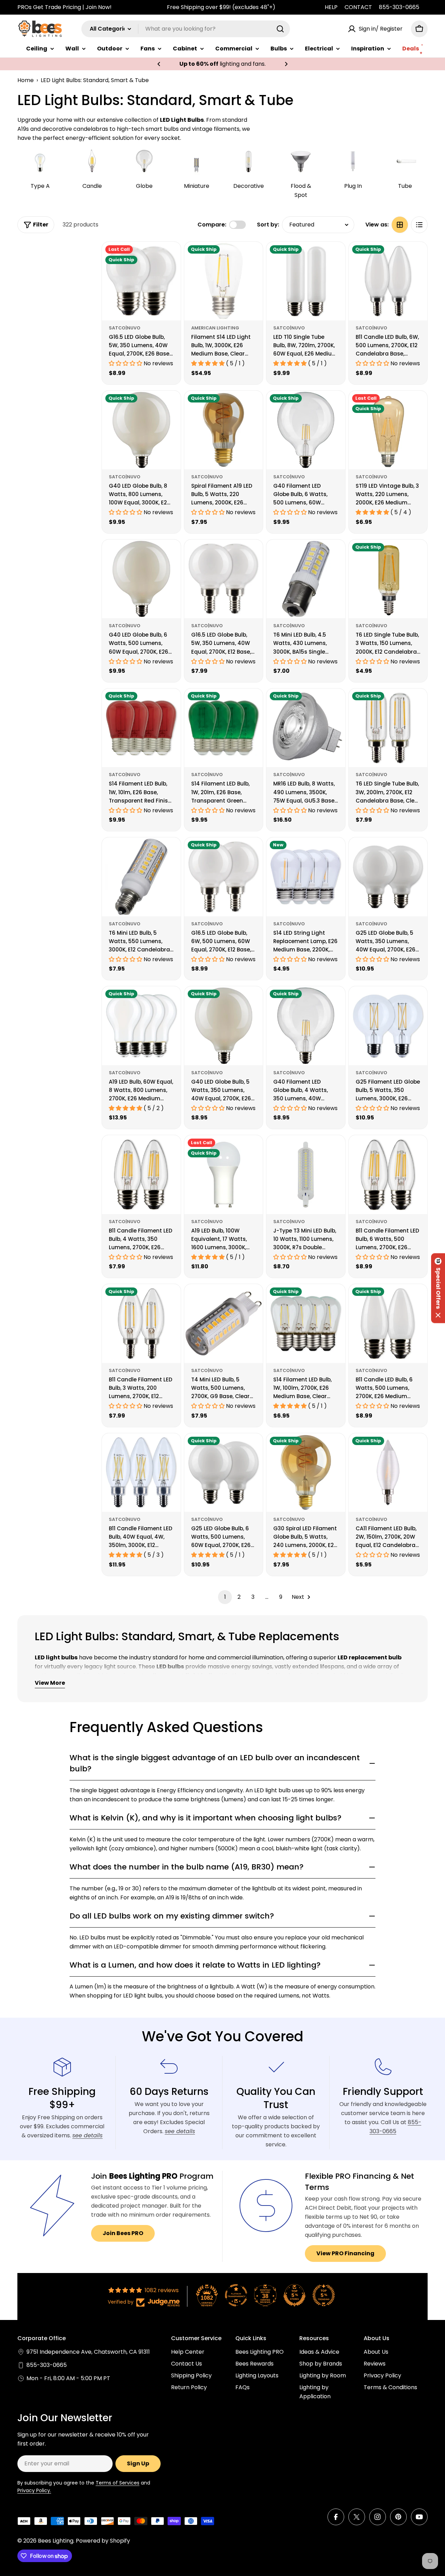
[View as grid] (400, 225)
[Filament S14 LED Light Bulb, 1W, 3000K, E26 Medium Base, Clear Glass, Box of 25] (224, 281)
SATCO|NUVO (125, 328)
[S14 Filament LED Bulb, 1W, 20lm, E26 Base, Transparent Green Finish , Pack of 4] (224, 728)
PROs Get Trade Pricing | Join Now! (64, 7)
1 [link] (225, 1597)
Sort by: (268, 225)
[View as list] (419, 225)
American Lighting (215, 328)
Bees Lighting (56, 2541)
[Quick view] (171, 257)
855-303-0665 (399, 7)
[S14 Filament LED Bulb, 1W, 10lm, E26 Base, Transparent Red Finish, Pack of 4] (141, 728)
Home (26, 80)
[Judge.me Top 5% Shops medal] (294, 2295)
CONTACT (358, 7)
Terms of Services (118, 2483)
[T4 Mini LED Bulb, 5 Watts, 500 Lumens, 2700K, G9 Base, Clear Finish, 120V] (224, 1323)
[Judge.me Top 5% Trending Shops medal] (324, 2295)
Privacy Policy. (34, 2490)
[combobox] (186, 29)
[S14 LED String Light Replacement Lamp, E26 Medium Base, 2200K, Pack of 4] (306, 877)
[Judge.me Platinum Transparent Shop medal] (236, 2295)
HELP (331, 7)
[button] (159, 64)
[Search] (280, 29)
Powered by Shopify (103, 2541)
